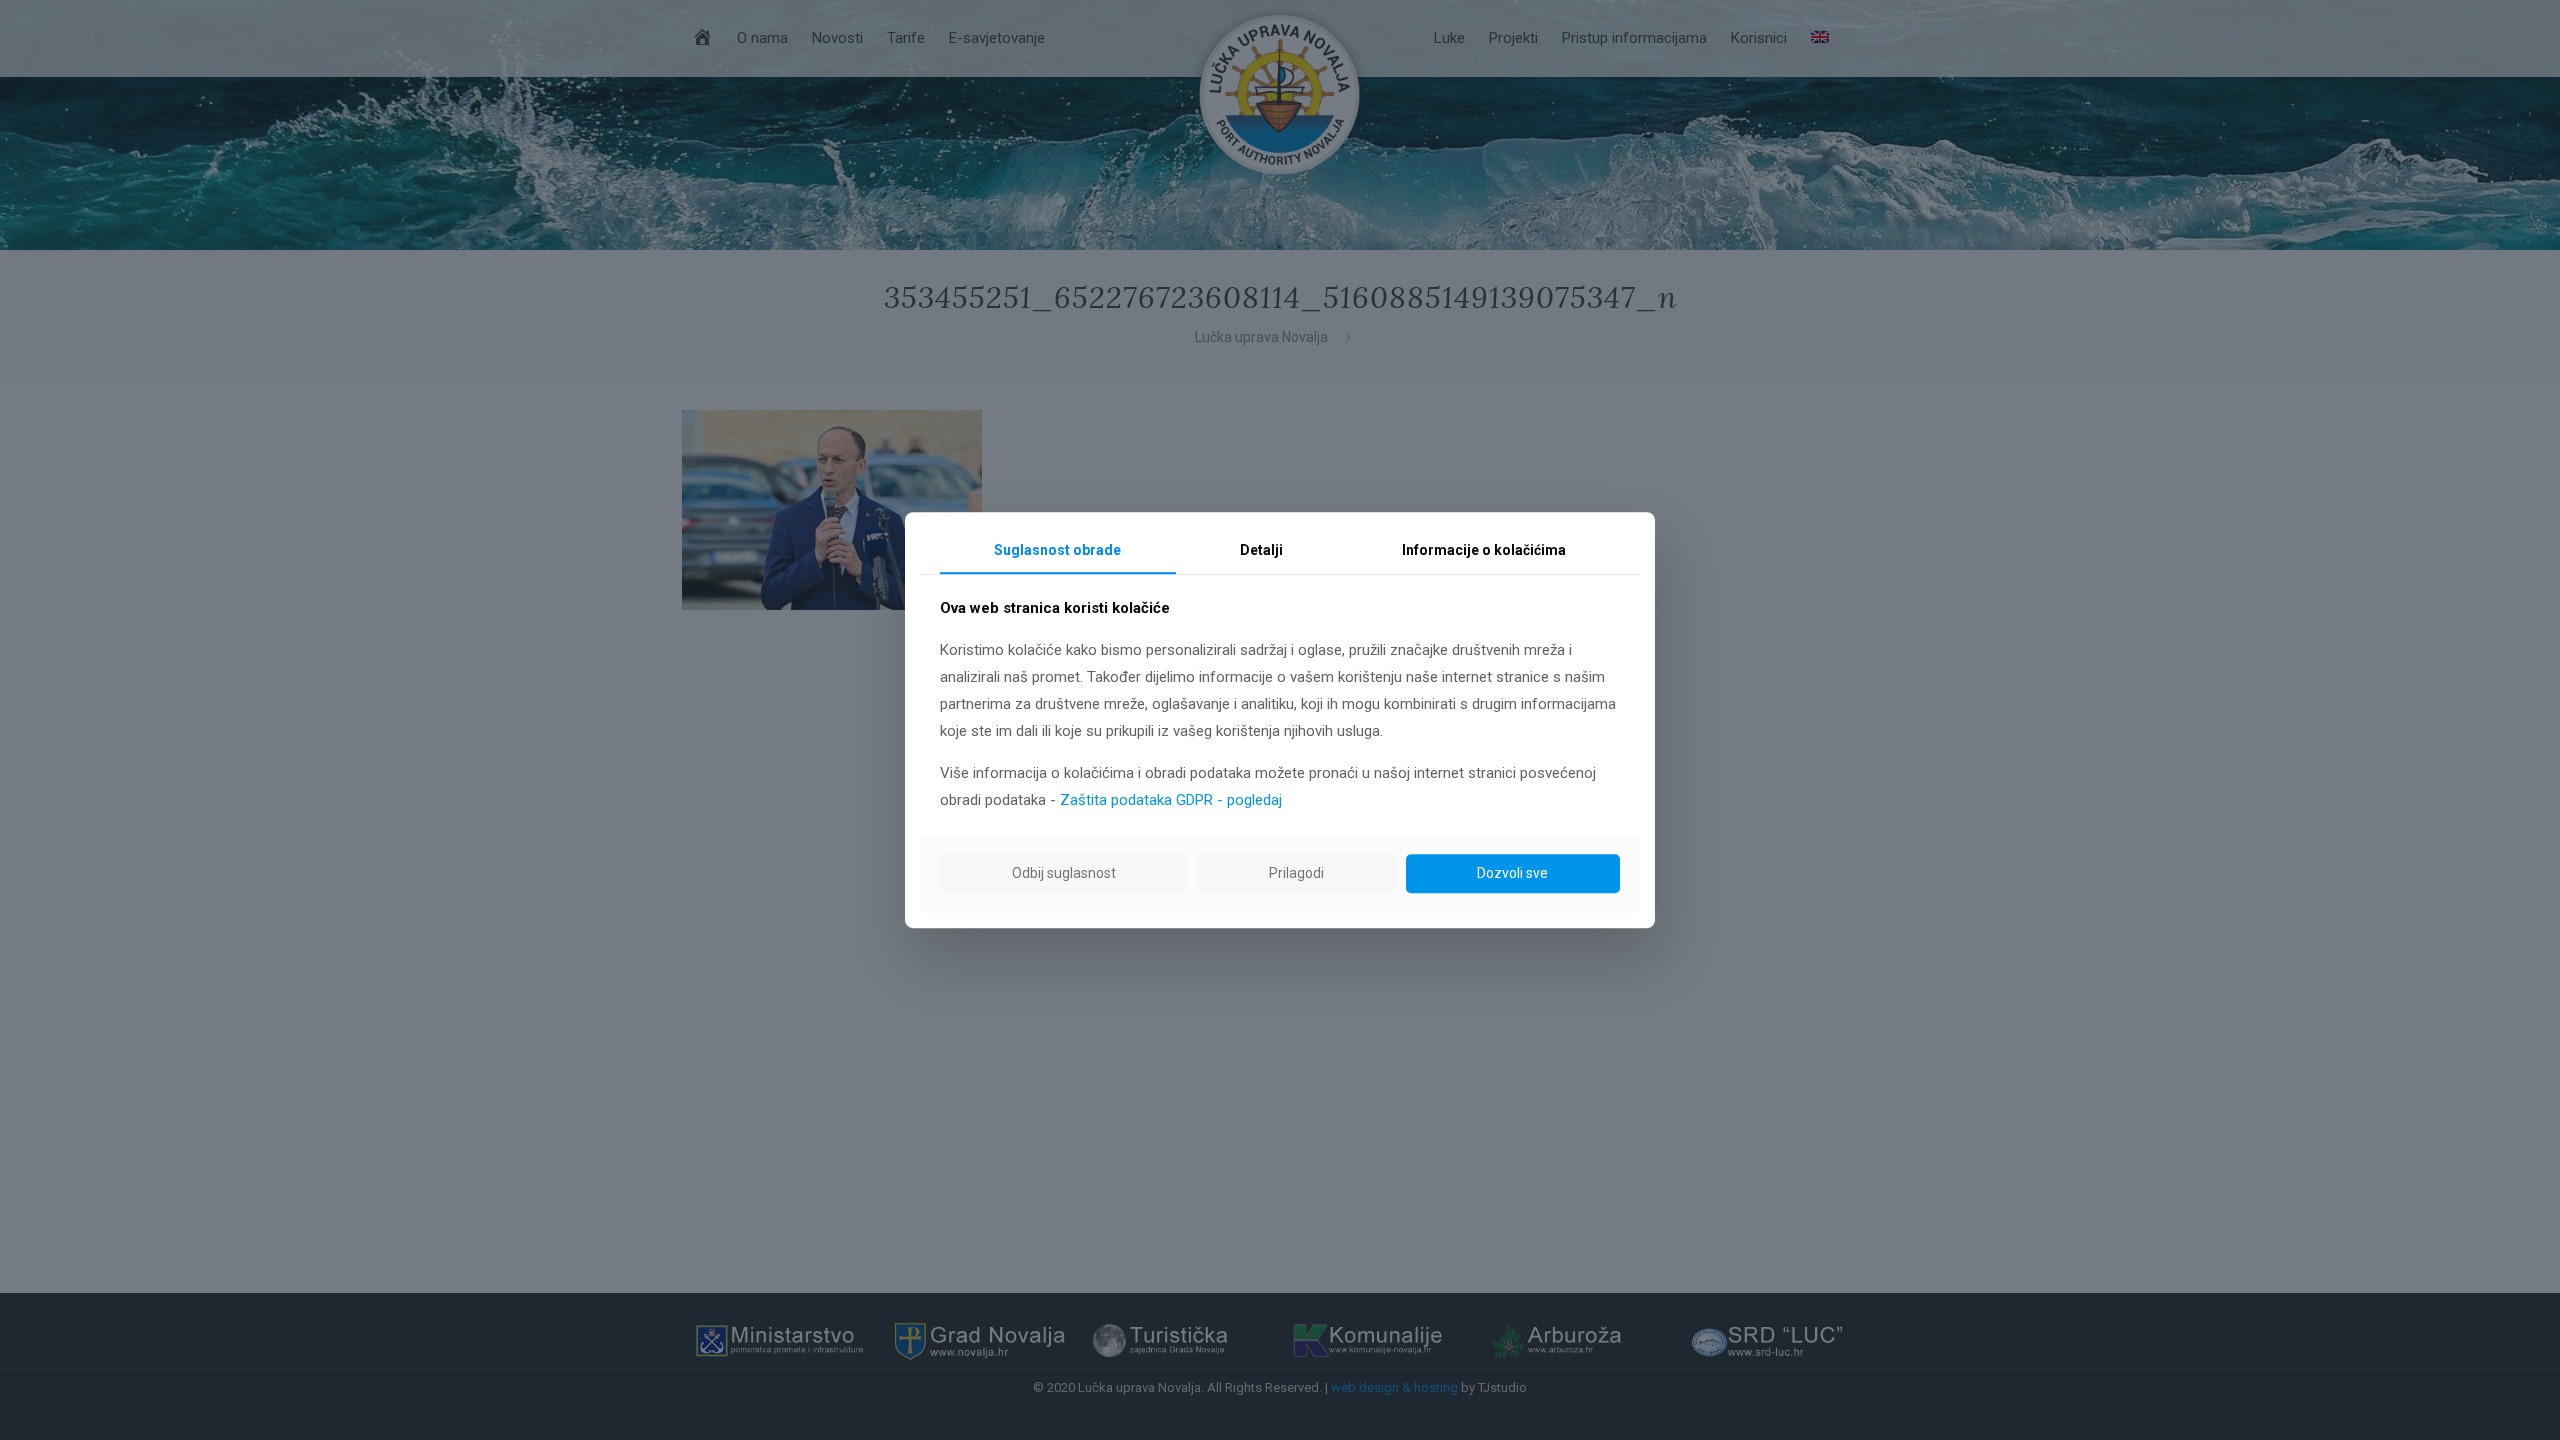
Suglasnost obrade (1057, 550)
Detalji (1261, 550)
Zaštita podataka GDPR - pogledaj (1171, 800)
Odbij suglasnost (1064, 873)
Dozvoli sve (1512, 873)
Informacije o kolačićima (1484, 550)
